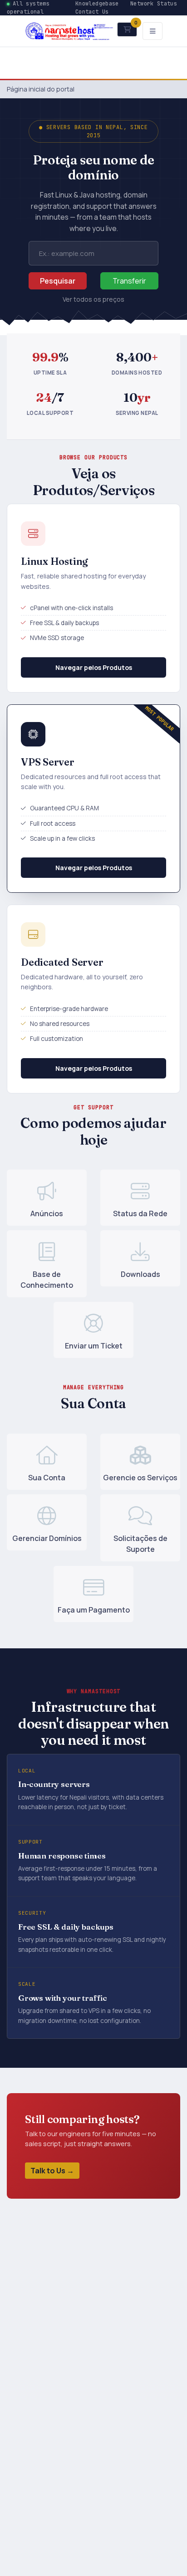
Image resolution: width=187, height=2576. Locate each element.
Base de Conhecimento (47, 1280)
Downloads (140, 1274)
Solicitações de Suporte (140, 1544)
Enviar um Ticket (94, 1346)
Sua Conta (47, 1478)
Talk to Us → (52, 2171)
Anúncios (47, 1213)
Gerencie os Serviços (140, 1478)
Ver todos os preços (93, 299)
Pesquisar (58, 281)
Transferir (129, 281)
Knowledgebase (97, 4)
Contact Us (92, 12)
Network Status (154, 4)
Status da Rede (140, 1213)
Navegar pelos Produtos (94, 667)
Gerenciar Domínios (47, 1538)
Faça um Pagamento (94, 1610)
